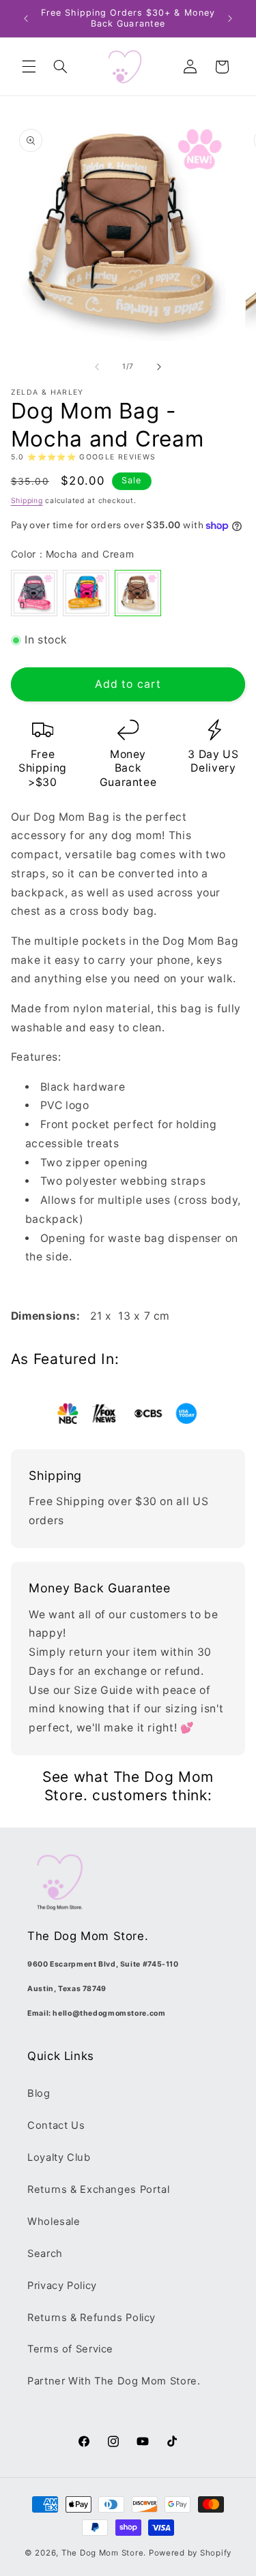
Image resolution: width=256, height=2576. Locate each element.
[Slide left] (97, 367)
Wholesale (54, 2222)
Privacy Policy (62, 2286)
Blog (39, 2093)
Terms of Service (70, 2349)
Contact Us (56, 2125)
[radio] (34, 593)
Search (45, 2254)
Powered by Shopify (190, 2553)
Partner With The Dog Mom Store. (114, 2381)
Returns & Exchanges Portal (98, 2189)
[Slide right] (159, 367)
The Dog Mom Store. (104, 2553)
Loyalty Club (59, 2157)
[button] (29, 67)
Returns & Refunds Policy (91, 2318)
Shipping (27, 501)
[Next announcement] (230, 18)
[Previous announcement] (26, 18)
